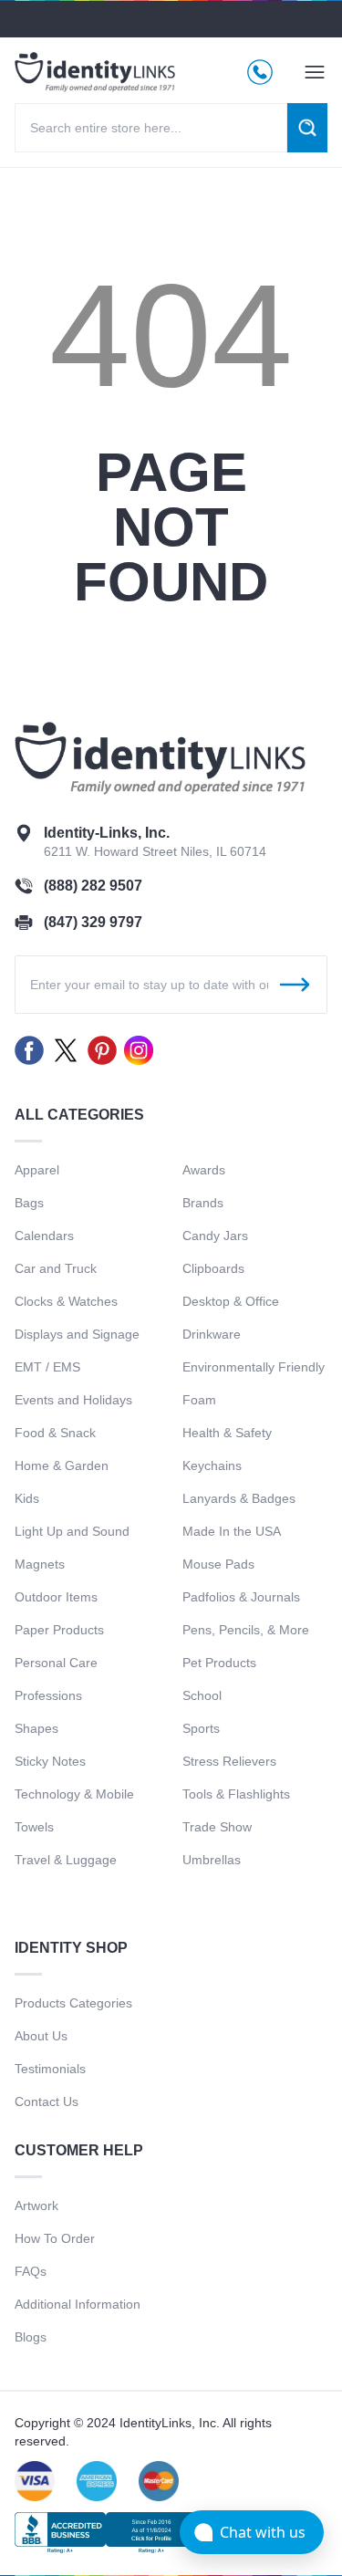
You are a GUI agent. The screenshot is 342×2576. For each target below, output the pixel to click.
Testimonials (50, 2069)
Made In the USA (232, 1531)
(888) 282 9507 (93, 886)
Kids (27, 1498)
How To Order (55, 2238)
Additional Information (78, 2304)
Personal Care (56, 1663)
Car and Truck (56, 1268)
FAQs (31, 2271)
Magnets (40, 1564)
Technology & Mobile (74, 1794)
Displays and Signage (77, 1334)
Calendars (44, 1236)
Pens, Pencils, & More (246, 1630)
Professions (48, 1695)
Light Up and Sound (72, 1531)
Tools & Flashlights (236, 1794)
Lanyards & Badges (239, 1498)
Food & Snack (55, 1433)
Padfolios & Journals (241, 1597)
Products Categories (73, 2003)
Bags (29, 1203)
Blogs (31, 2337)
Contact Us (47, 2101)
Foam (199, 1400)
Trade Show (217, 1827)
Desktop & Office (231, 1301)
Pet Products (219, 1663)
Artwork (36, 2206)
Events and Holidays (73, 1400)
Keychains (212, 1465)
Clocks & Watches (66, 1301)
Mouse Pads (218, 1564)
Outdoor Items (56, 1597)
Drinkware (212, 1334)
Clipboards (213, 1268)
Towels (34, 1827)
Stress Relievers (229, 1761)
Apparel (37, 1170)
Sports (201, 1728)
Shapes (36, 1728)
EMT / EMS (47, 1367)
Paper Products (59, 1630)
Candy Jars (215, 1236)
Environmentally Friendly (254, 1367)
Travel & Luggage (66, 1860)
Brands (203, 1203)
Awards (204, 1170)
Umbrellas (212, 1860)
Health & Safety (227, 1433)
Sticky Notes (50, 1761)
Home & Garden (62, 1465)
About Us (41, 2036)
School (202, 1695)
